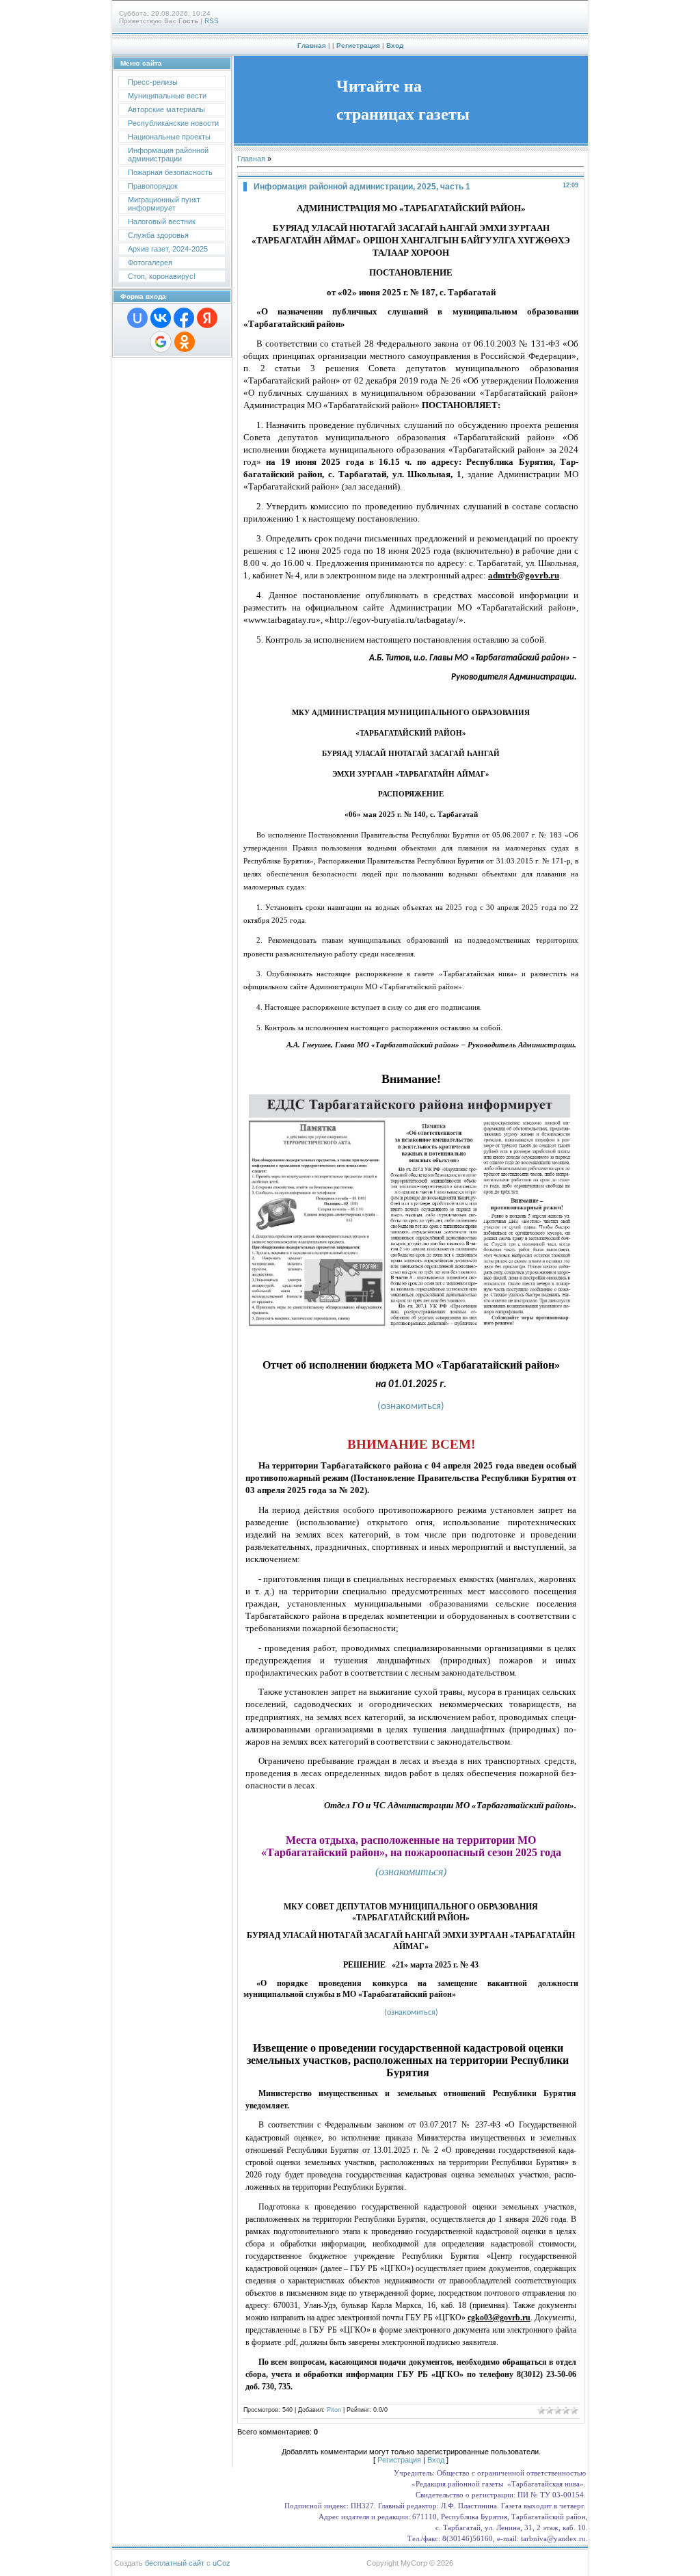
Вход (395, 45)
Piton (334, 2410)
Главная (312, 45)
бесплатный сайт (175, 2563)
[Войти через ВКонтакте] (161, 318)
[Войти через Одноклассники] (185, 342)
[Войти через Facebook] (184, 318)
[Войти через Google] (161, 342)
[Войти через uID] (137, 318)
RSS (212, 21)
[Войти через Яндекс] (207, 318)
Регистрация (358, 45)
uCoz (221, 2563)
